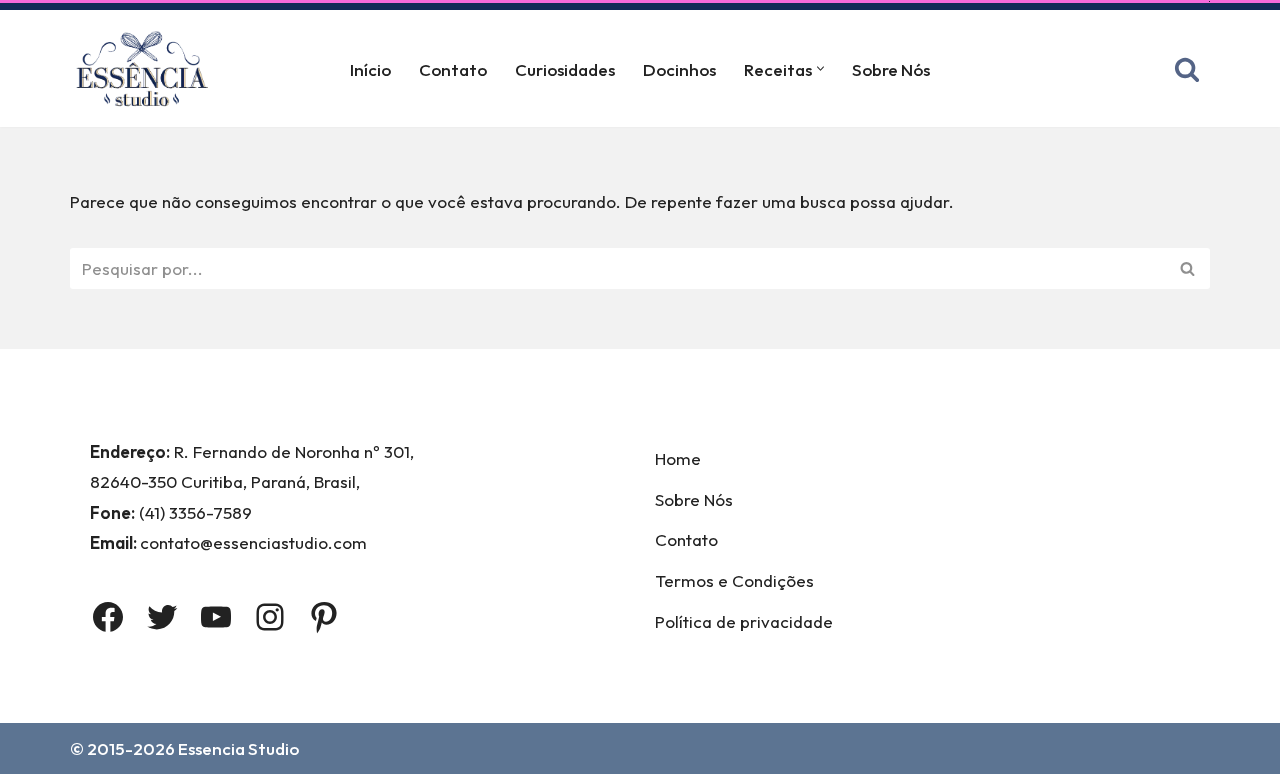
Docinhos (679, 69)
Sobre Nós (891, 69)
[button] (820, 68)
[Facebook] (108, 617)
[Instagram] (270, 617)
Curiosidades (565, 69)
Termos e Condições (734, 580)
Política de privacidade (744, 621)
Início (370, 69)
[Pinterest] (324, 617)
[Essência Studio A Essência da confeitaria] (147, 68)
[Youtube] (216, 617)
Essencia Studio (238, 748)
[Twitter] (162, 617)
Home (678, 458)
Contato (453, 69)
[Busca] (1187, 69)
